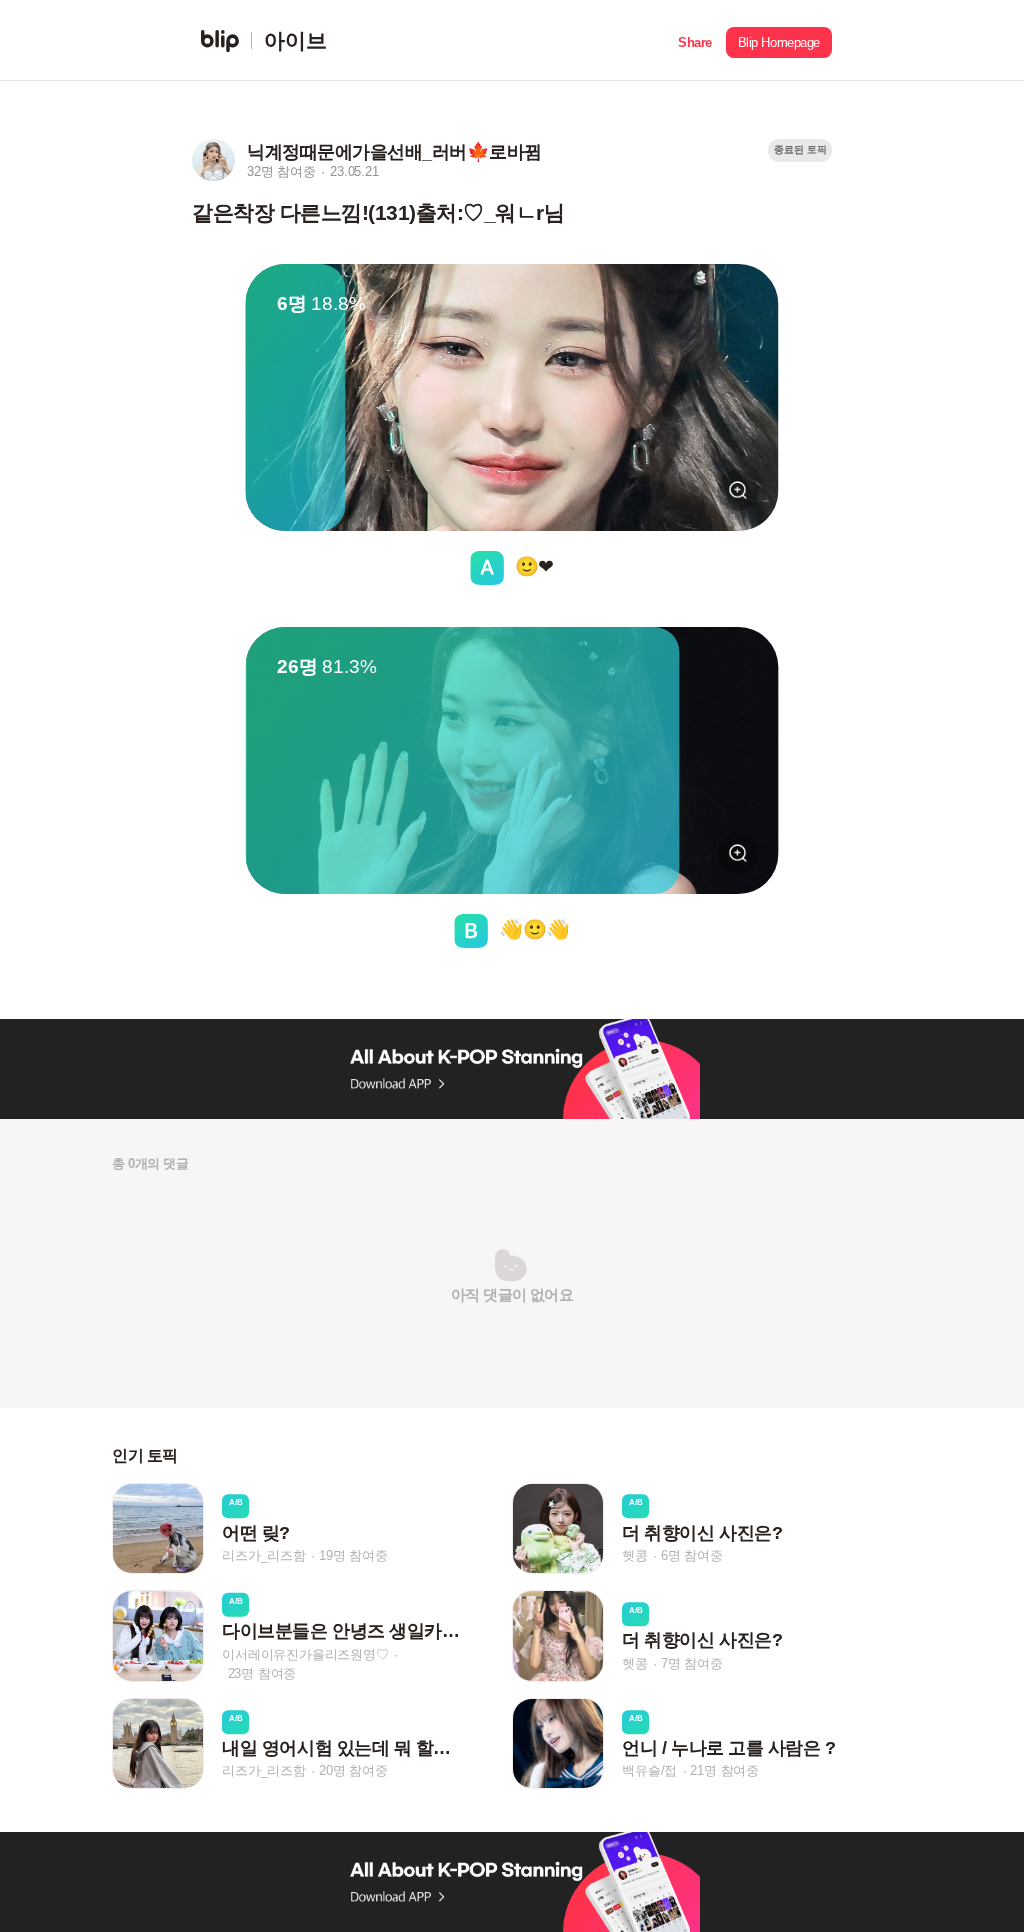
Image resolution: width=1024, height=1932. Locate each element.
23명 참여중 (262, 1672)
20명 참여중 (353, 1770)
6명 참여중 (692, 1555)
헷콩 (635, 1555)
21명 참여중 (724, 1770)
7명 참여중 (692, 1663)
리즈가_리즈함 (264, 1555)
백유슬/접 (649, 1770)
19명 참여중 (353, 1555)
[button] (695, 40)
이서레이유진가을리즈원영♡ (305, 1653)
